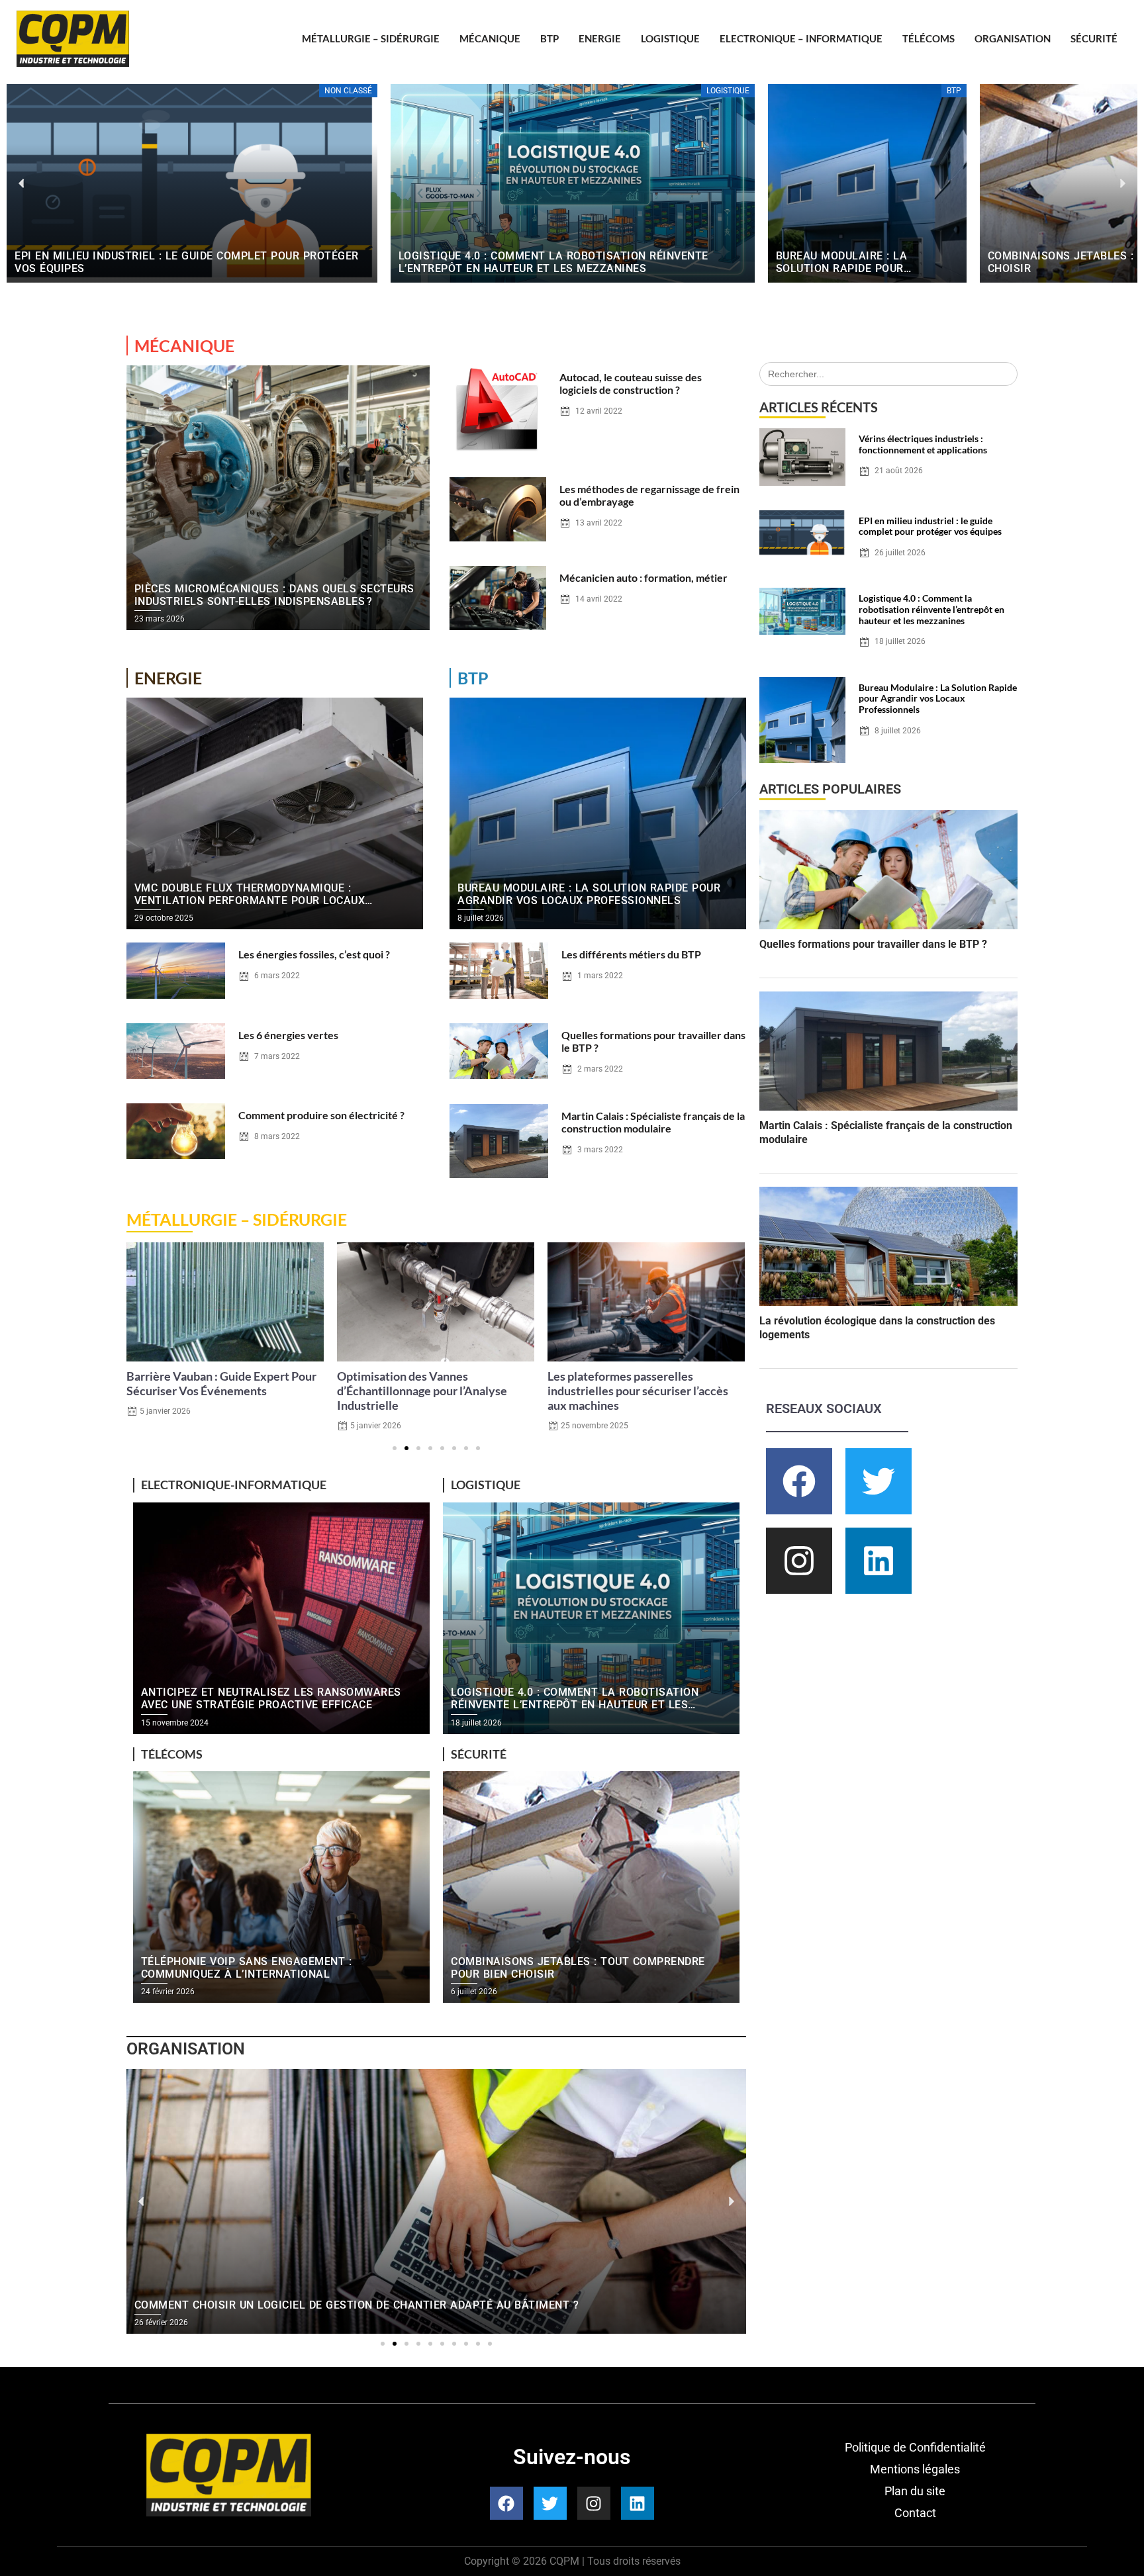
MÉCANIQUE (490, 38)
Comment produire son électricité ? (321, 1115)
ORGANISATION (1013, 38)
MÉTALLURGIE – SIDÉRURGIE (371, 38)
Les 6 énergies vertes (288, 1035)
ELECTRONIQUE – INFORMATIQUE (801, 38)
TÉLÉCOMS (929, 38)
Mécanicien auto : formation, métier (643, 577)
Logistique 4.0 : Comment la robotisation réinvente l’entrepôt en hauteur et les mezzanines (931, 609)
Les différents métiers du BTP (631, 954)
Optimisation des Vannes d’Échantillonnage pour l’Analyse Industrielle (422, 1391)
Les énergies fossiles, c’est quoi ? (314, 954)
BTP (549, 38)
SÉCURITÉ (1094, 38)
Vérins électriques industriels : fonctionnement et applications (923, 444)
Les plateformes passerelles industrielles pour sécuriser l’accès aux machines (638, 1391)
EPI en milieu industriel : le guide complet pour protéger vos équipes (930, 526)
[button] (22, 184)
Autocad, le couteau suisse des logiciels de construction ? (631, 383)
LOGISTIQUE (670, 38)
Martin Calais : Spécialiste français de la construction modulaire (653, 1122)
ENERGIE (600, 38)
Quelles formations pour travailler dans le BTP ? (873, 944)
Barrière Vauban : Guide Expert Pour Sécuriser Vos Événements (221, 1384)
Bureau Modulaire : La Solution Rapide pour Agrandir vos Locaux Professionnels (938, 699)
